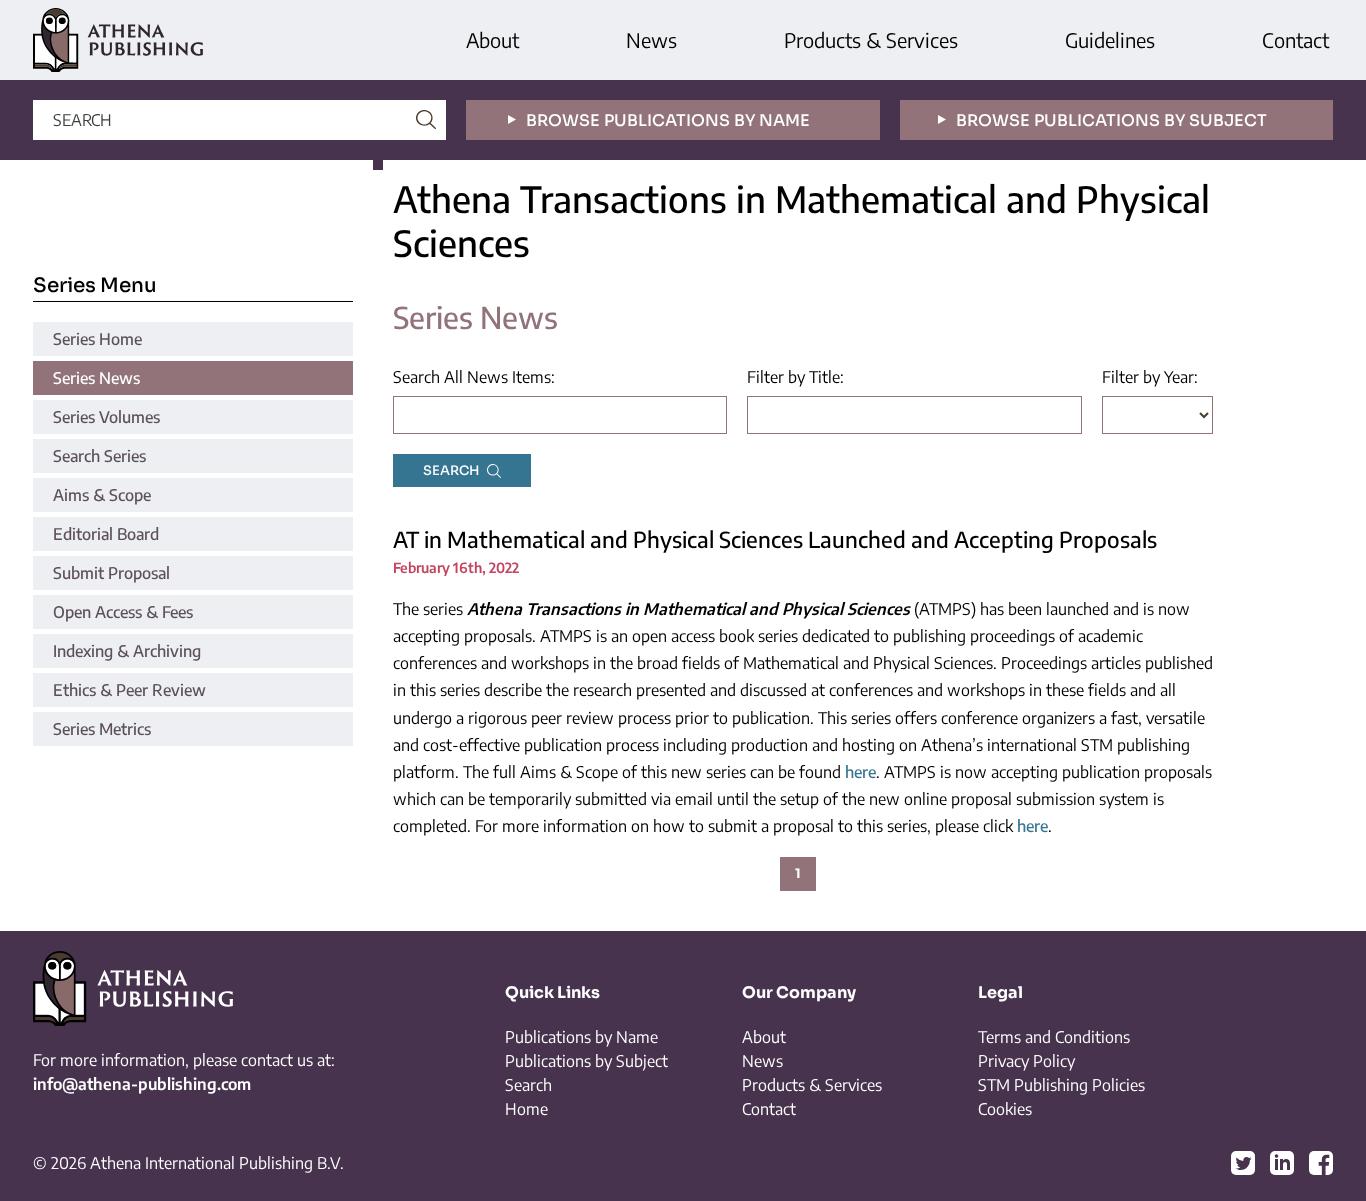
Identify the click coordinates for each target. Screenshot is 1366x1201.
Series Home (97, 339)
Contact (1295, 39)
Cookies (1005, 1109)
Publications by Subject (586, 1061)
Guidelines (1110, 39)
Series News (96, 378)
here (860, 772)
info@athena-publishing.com (142, 1084)
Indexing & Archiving (127, 651)
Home (526, 1109)
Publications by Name (581, 1037)
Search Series (99, 456)
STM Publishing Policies (1061, 1085)
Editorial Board (106, 534)
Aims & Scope (102, 495)
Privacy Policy (1026, 1061)
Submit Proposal (111, 573)
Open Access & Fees (123, 612)
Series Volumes (106, 417)
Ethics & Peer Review (129, 690)
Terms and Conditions (1054, 1037)
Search (528, 1085)
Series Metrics (102, 729)
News (651, 39)
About (492, 39)
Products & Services (871, 39)
